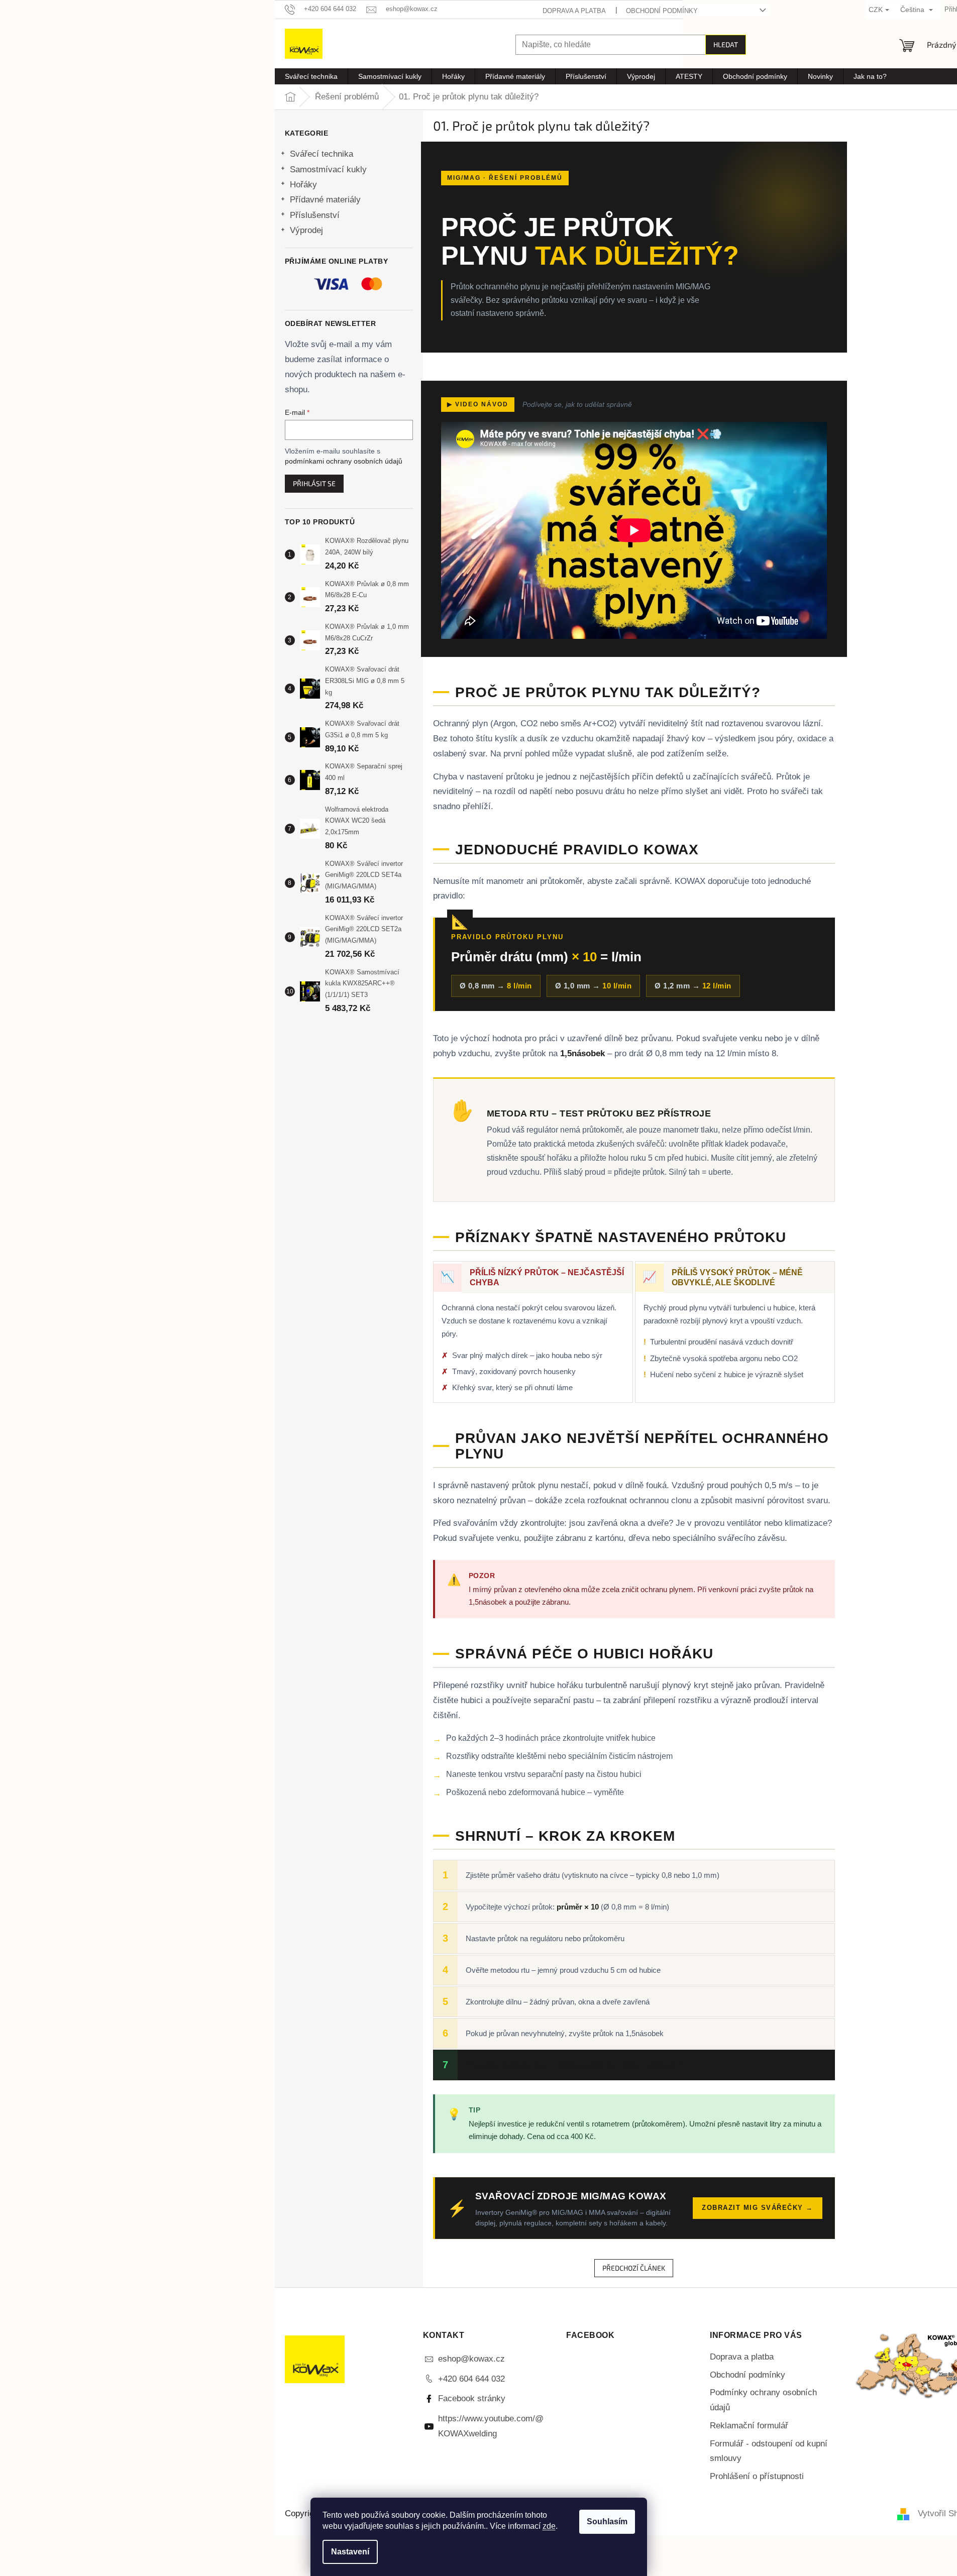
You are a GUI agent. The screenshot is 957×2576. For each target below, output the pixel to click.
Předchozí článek (634, 2268)
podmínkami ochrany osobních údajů (344, 461)
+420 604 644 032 (471, 2379)
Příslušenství (315, 215)
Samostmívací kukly (328, 170)
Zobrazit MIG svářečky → (758, 2208)
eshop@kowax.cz (471, 2359)
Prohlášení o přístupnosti (757, 2476)
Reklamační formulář (749, 2426)
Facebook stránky (472, 2398)
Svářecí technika (322, 154)
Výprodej (306, 230)
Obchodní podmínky (662, 11)
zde (549, 2526)
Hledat (726, 44)
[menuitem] (311, 76)
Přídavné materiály (325, 200)
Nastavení (350, 2552)
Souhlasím (607, 2522)
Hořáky (303, 185)
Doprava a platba (574, 11)
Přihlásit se (314, 483)
